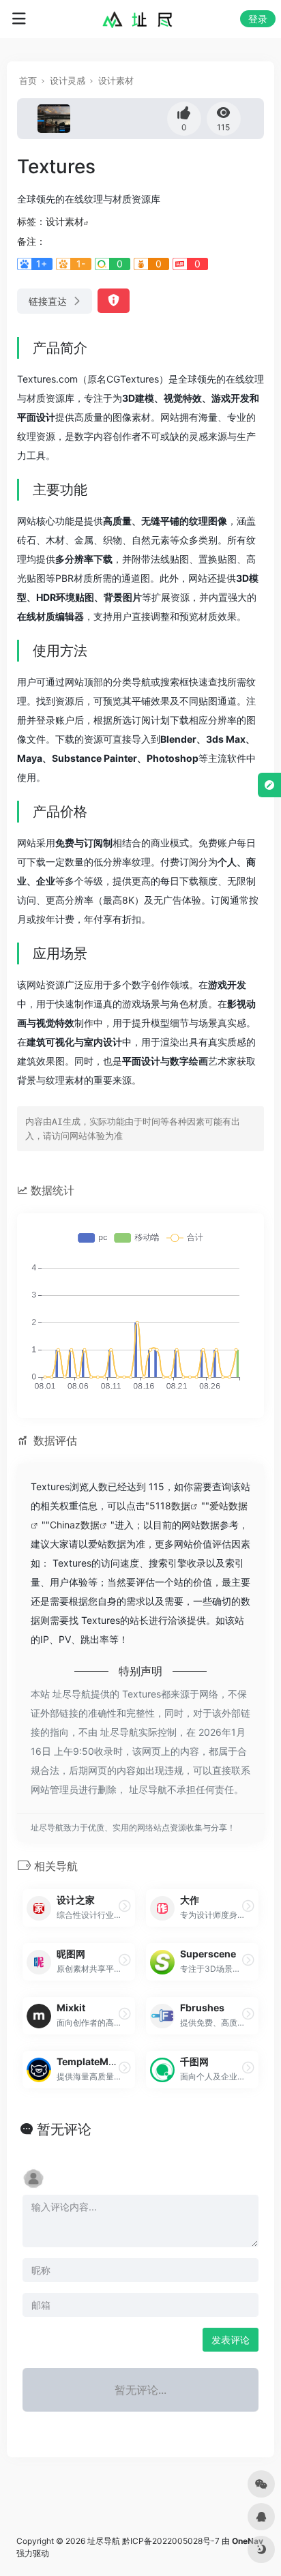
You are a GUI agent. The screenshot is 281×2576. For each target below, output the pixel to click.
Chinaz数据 (75, 1525)
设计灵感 (68, 80)
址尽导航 (104, 2541)
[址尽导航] (141, 19)
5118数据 (170, 1506)
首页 (28, 80)
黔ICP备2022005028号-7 (171, 2541)
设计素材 (116, 80)
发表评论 (231, 2340)
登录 (258, 19)
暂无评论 (64, 2129)
